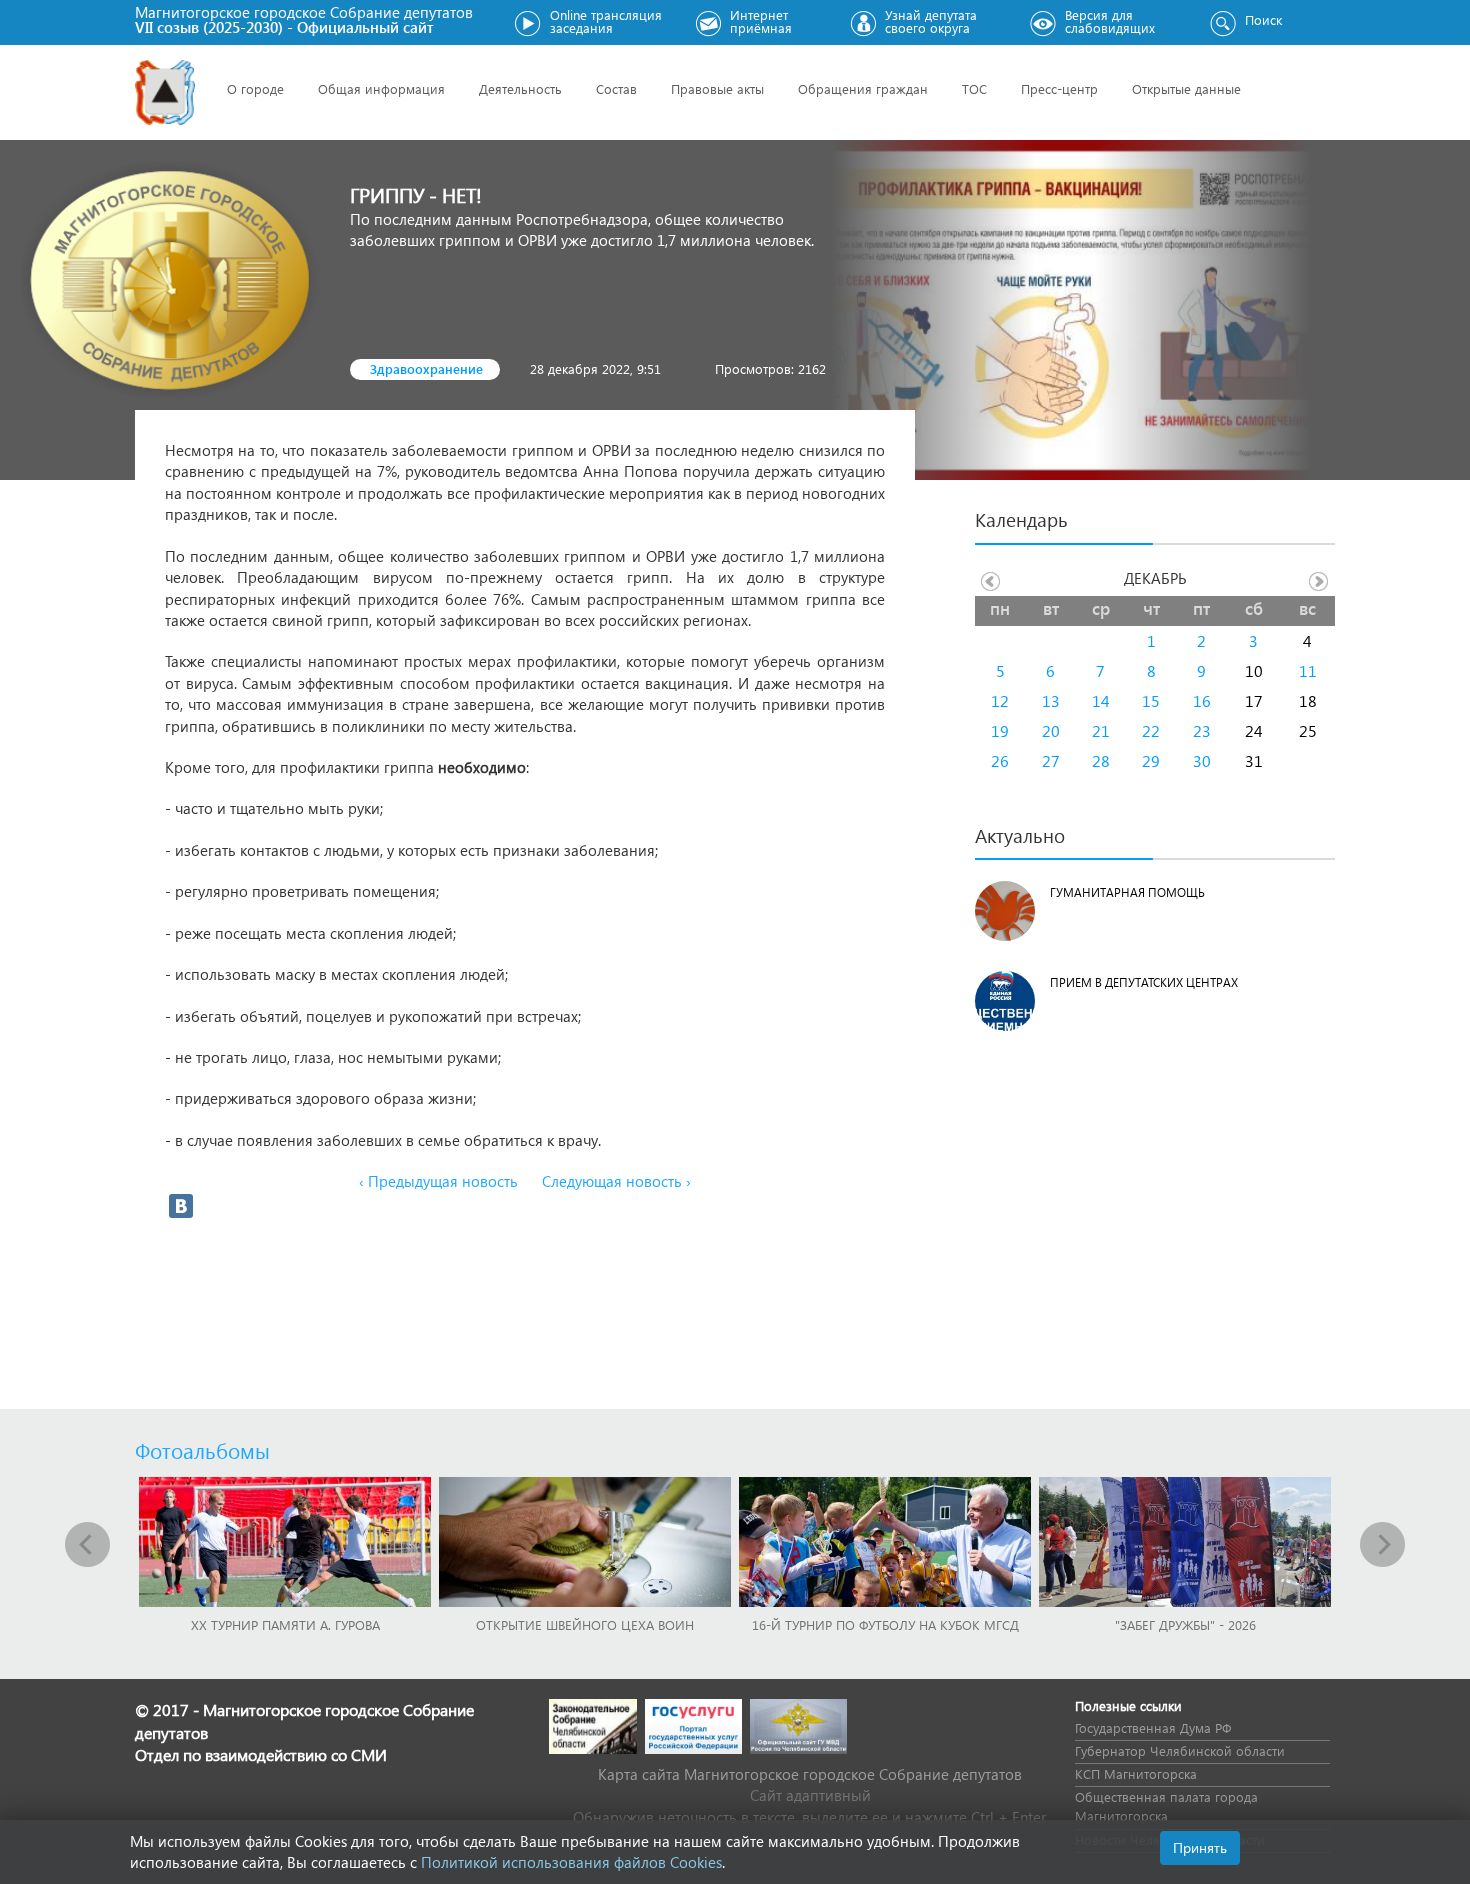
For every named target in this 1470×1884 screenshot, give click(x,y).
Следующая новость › (616, 1181)
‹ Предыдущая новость (438, 1181)
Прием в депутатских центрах (1144, 982)
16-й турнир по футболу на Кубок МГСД (885, 1624)
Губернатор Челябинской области (1180, 1750)
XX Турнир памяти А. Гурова (285, 1624)
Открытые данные (1186, 88)
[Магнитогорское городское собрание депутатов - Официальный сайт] (165, 92)
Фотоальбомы (202, 1450)
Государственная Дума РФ (1153, 1727)
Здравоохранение (426, 368)
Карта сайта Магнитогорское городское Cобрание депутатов (810, 1774)
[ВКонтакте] (181, 1206)
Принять (1200, 1847)
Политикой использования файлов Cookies (571, 1862)
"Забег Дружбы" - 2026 (1185, 1624)
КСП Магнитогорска (1136, 1773)
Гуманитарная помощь (1127, 892)
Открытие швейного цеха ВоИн (585, 1624)
